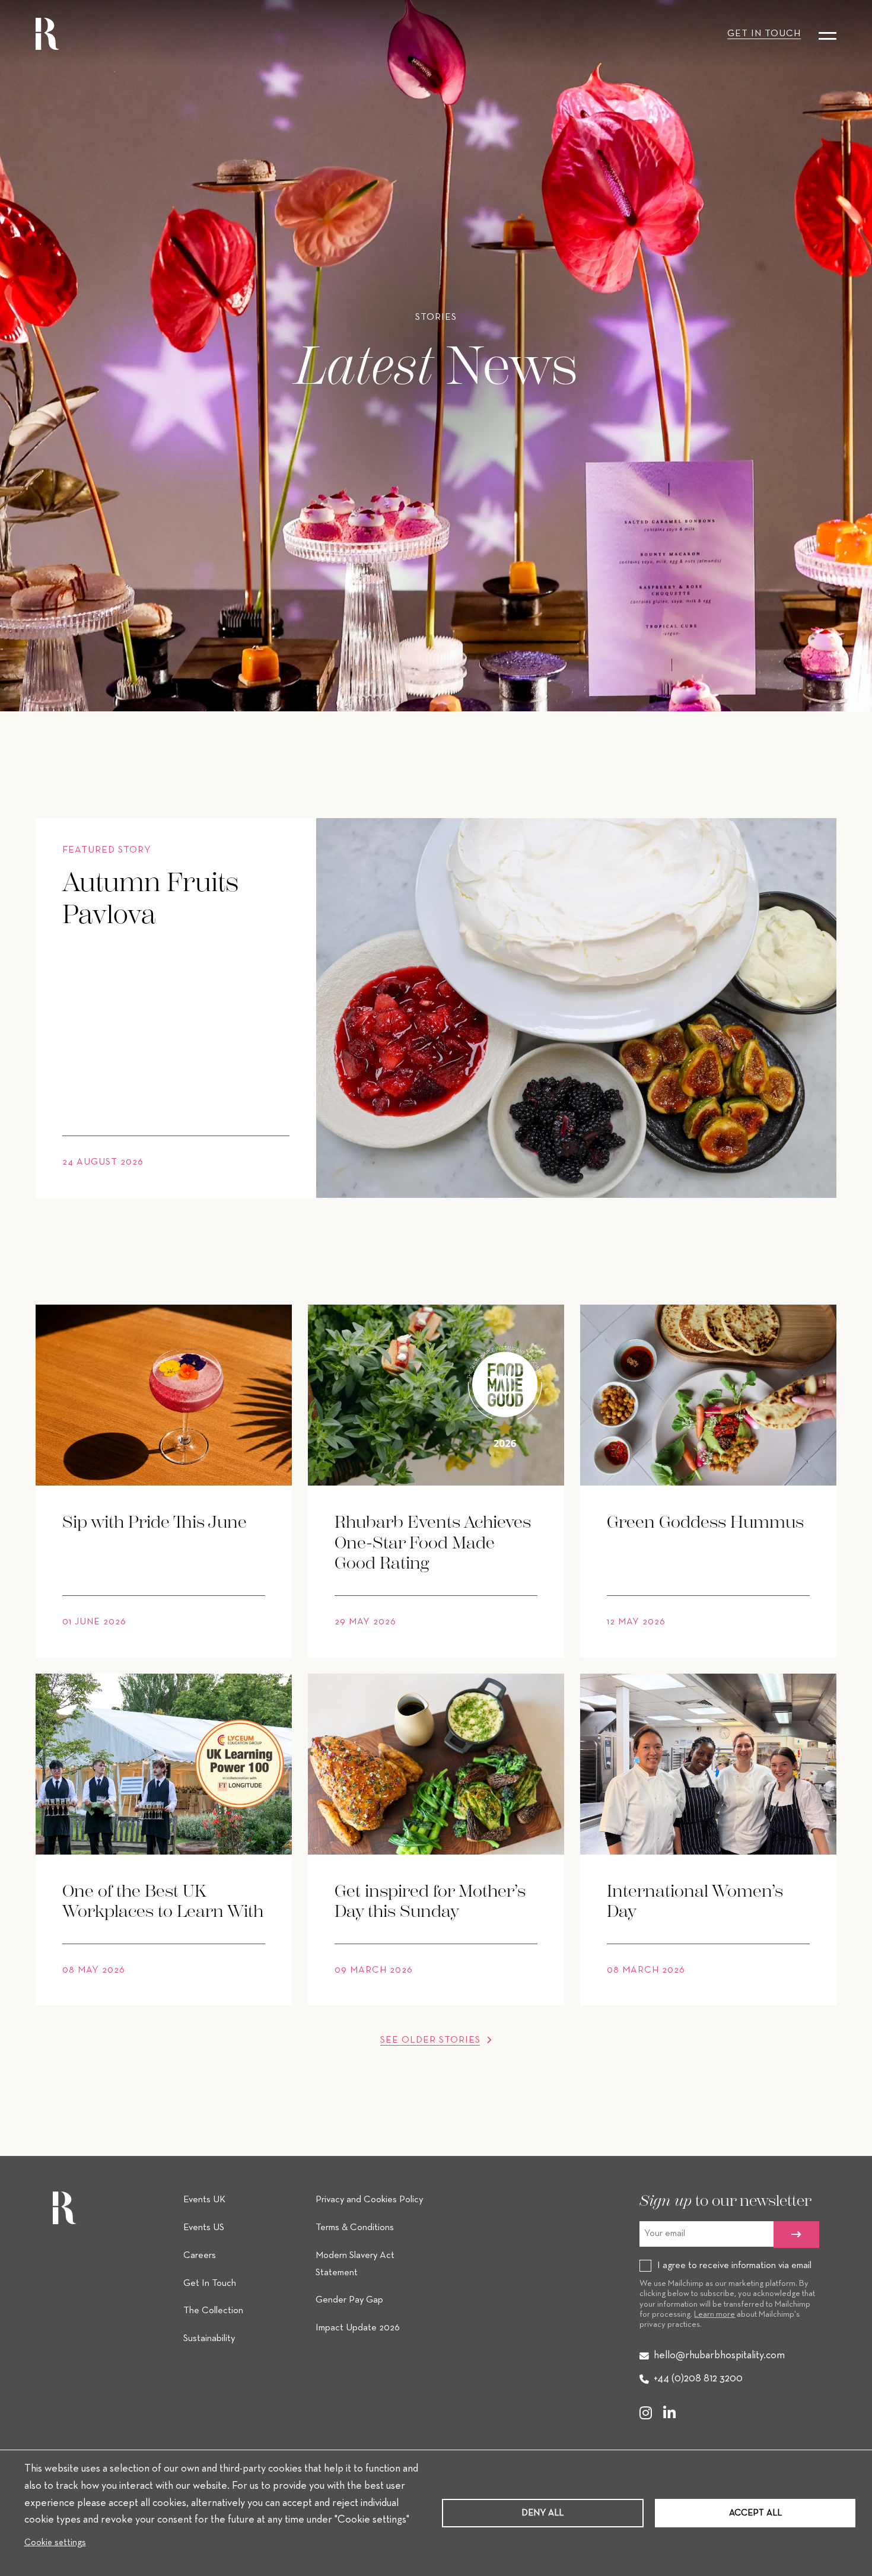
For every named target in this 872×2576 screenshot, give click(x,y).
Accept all (755, 2513)
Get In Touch (210, 2284)
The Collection (213, 2311)
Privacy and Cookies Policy (369, 2200)
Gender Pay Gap (349, 2300)
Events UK (204, 2200)
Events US (204, 2228)
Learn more (715, 2315)
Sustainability (209, 2339)
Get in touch (764, 34)
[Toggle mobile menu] (828, 34)
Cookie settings (55, 2543)
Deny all (542, 2513)
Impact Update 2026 (358, 2328)
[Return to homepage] (47, 34)
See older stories (432, 2040)
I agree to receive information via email (734, 2266)
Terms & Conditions (355, 2228)
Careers (200, 2256)
